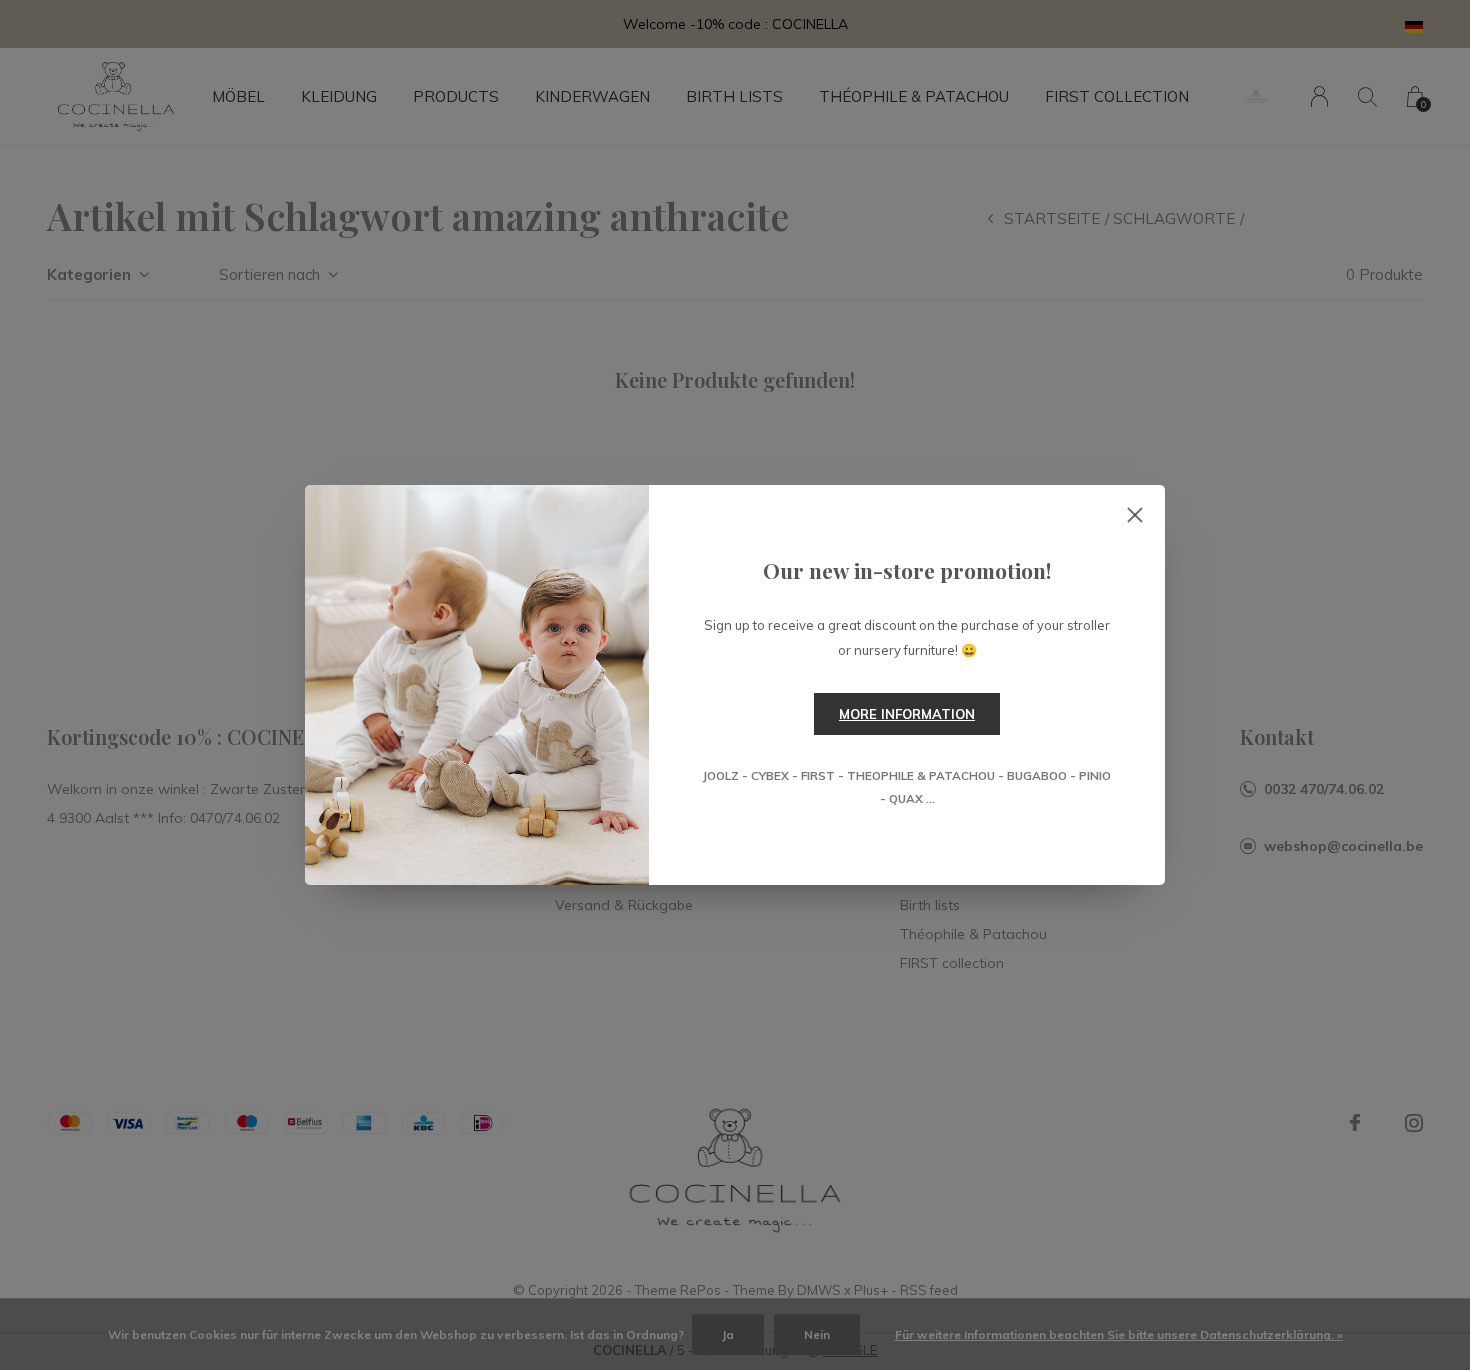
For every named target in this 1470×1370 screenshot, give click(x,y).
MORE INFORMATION (907, 714)
